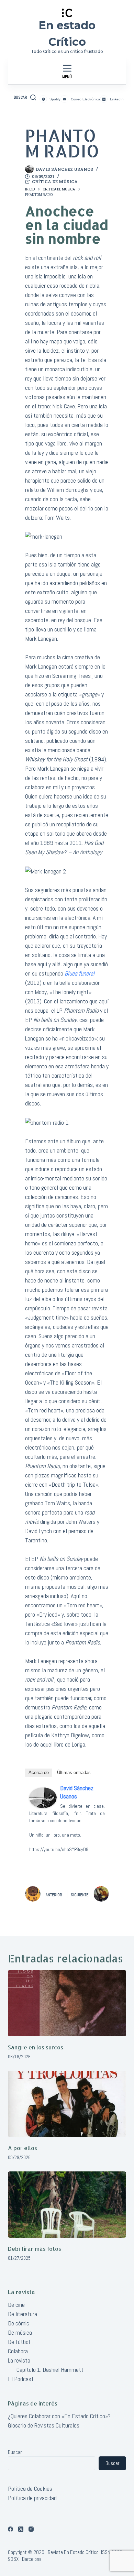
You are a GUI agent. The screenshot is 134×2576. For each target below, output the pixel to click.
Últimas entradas (74, 1773)
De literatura (23, 2314)
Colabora (18, 2351)
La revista (19, 2360)
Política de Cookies (30, 2489)
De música (20, 2332)
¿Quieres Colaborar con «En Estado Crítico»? (59, 2416)
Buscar (15, 2452)
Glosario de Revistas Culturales (44, 2425)
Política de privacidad (32, 2498)
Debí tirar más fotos (35, 2249)
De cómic (19, 2323)
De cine (16, 2305)
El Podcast (21, 2379)
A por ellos (23, 2148)
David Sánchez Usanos (77, 1792)
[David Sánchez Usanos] (43, 1797)
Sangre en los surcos (36, 2047)
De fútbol (19, 2342)
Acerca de (39, 1773)
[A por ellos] (67, 2104)
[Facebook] (10, 2529)
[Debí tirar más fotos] (67, 2205)
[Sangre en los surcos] (67, 2003)
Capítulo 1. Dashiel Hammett (50, 2370)
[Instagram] (31, 2529)
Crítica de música (55, 181)
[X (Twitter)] (21, 2529)
